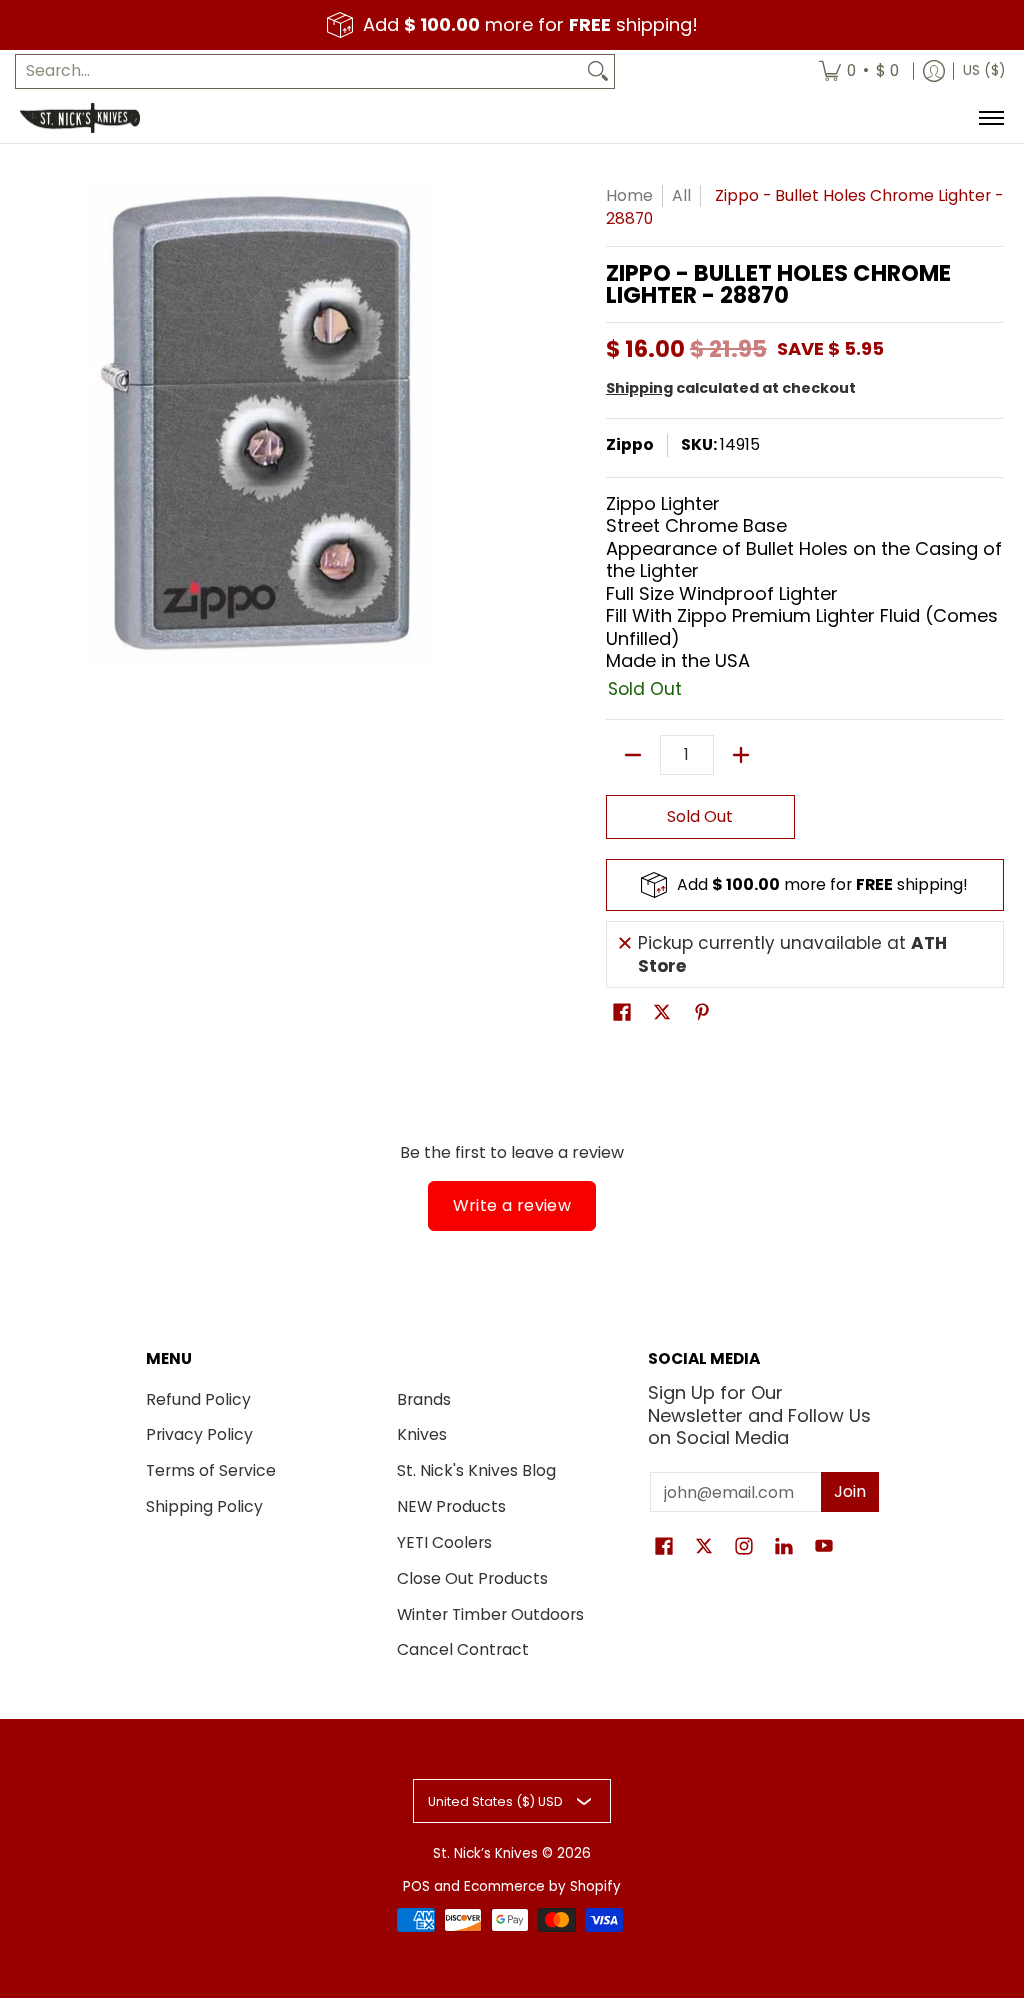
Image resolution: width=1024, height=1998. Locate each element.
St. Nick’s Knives (485, 1853)
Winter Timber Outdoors (490, 1614)
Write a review (512, 1205)
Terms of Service (211, 1470)
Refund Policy (198, 1399)
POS (416, 1886)
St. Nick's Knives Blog (476, 1470)
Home (629, 195)
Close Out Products (472, 1578)
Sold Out (700, 816)
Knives (422, 1434)
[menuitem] (859, 71)
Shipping (639, 388)
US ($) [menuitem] (984, 70)
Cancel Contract (463, 1649)
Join (850, 1491)
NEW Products (451, 1506)
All (681, 195)
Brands (424, 1399)
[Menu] (990, 118)
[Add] (741, 755)
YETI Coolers (444, 1542)
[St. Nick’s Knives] (80, 118)
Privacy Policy (199, 1434)
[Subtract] (633, 755)
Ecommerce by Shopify (542, 1886)
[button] (622, 1014)
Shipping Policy (204, 1506)
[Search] (598, 71)
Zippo (630, 444)
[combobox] (299, 71)
